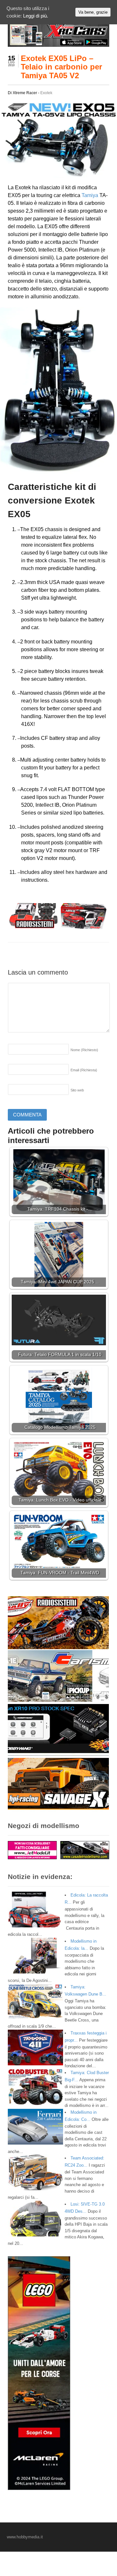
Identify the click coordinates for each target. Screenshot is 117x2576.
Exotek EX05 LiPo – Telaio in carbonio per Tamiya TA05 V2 (61, 67)
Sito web (77, 1090)
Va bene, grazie (93, 12)
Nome (84, 1050)
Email (84, 1070)
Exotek (46, 93)
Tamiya (90, 195)
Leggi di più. (36, 16)
